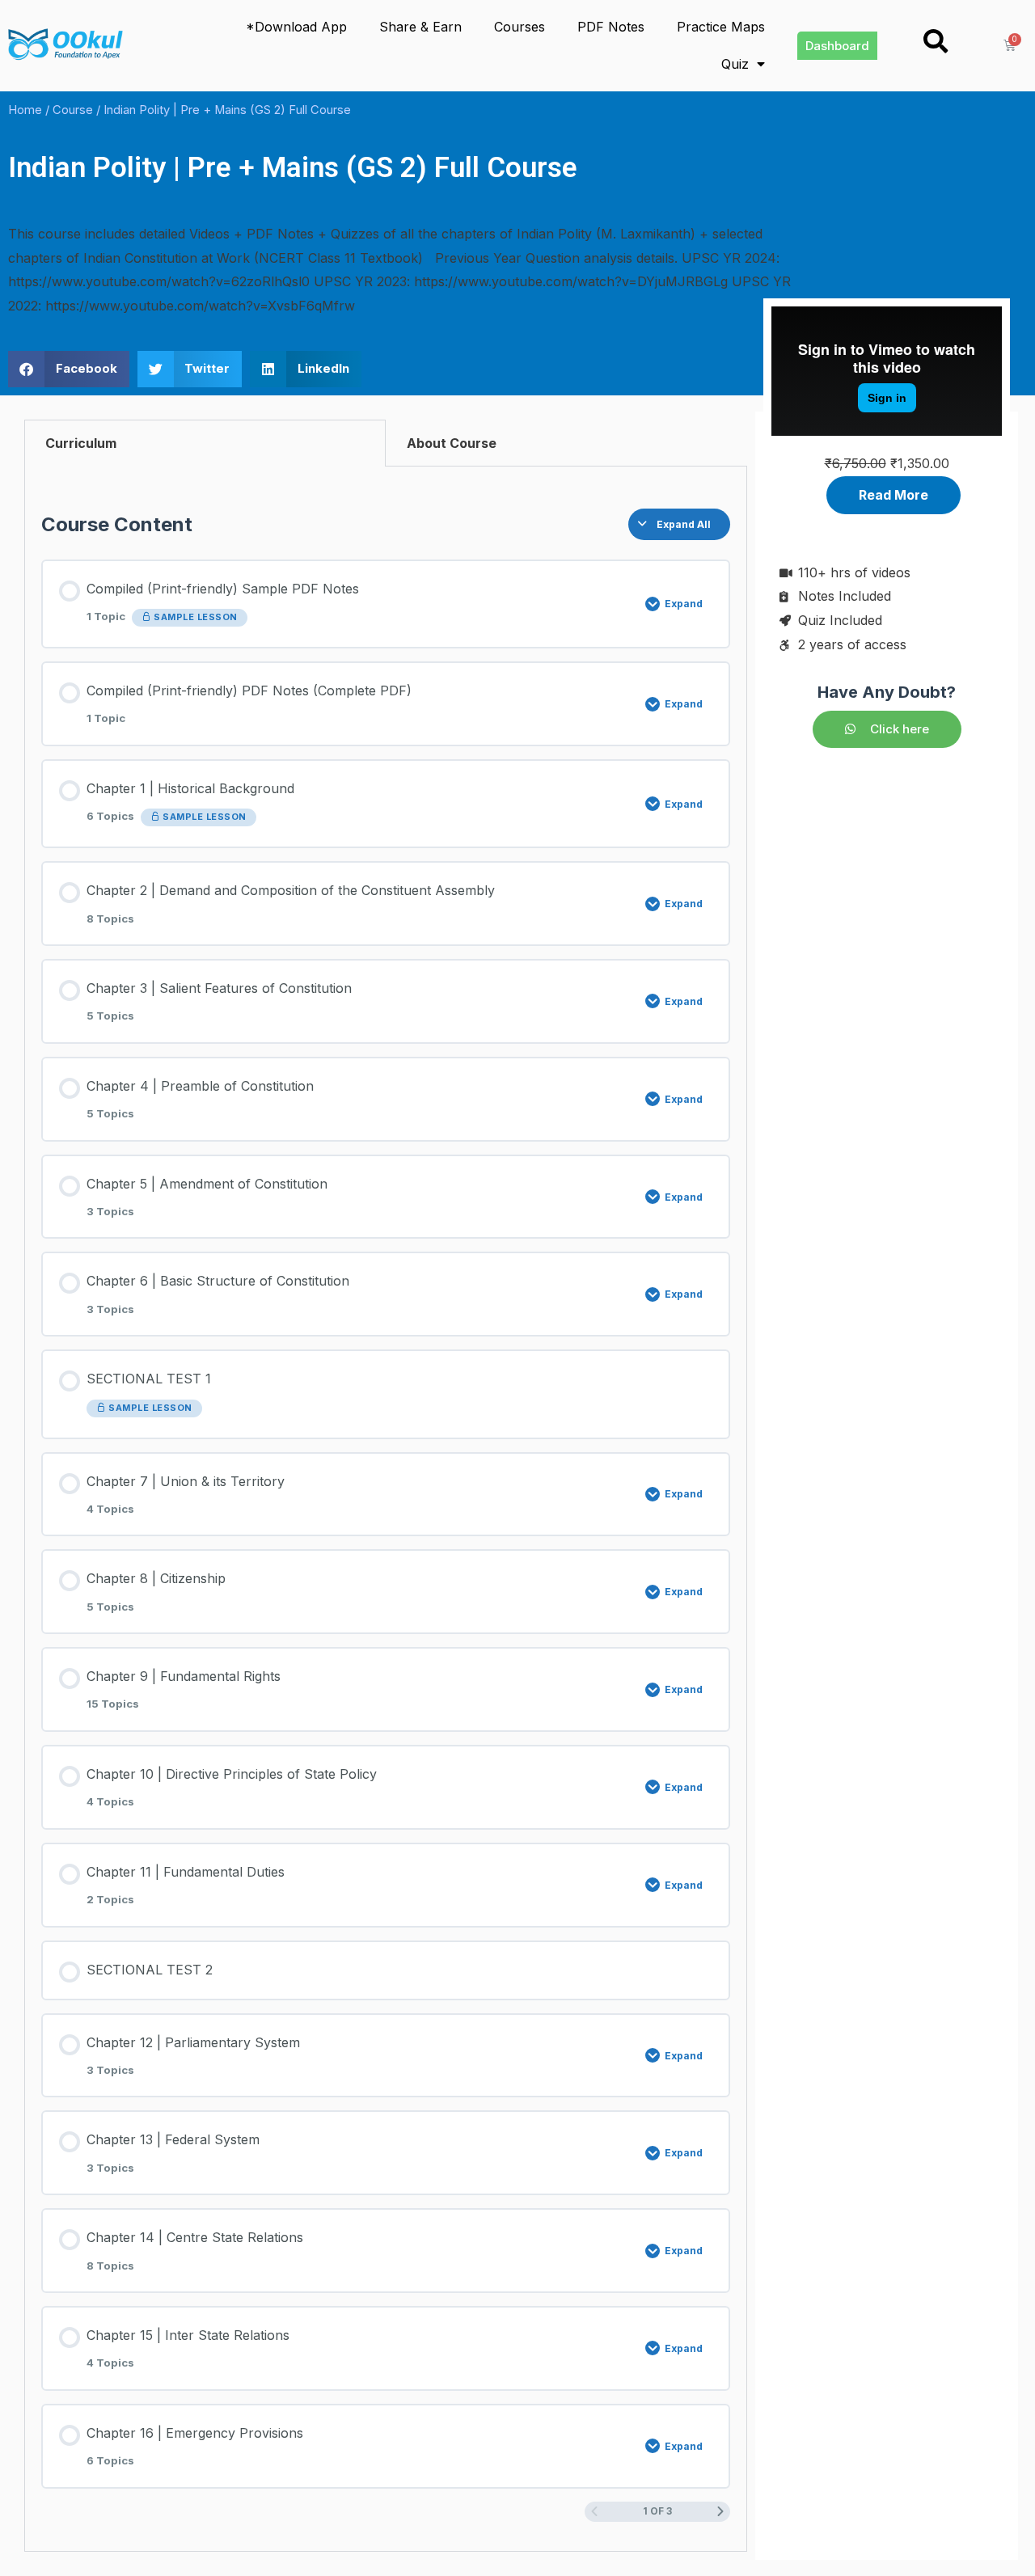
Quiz (735, 64)
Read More (893, 495)
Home (25, 110)
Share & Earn (420, 27)
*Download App (296, 27)
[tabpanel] (386, 1509)
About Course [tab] (452, 443)
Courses (520, 27)
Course (73, 110)
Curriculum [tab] (81, 443)
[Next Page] (720, 2512)
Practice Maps (721, 27)
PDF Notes (611, 27)
